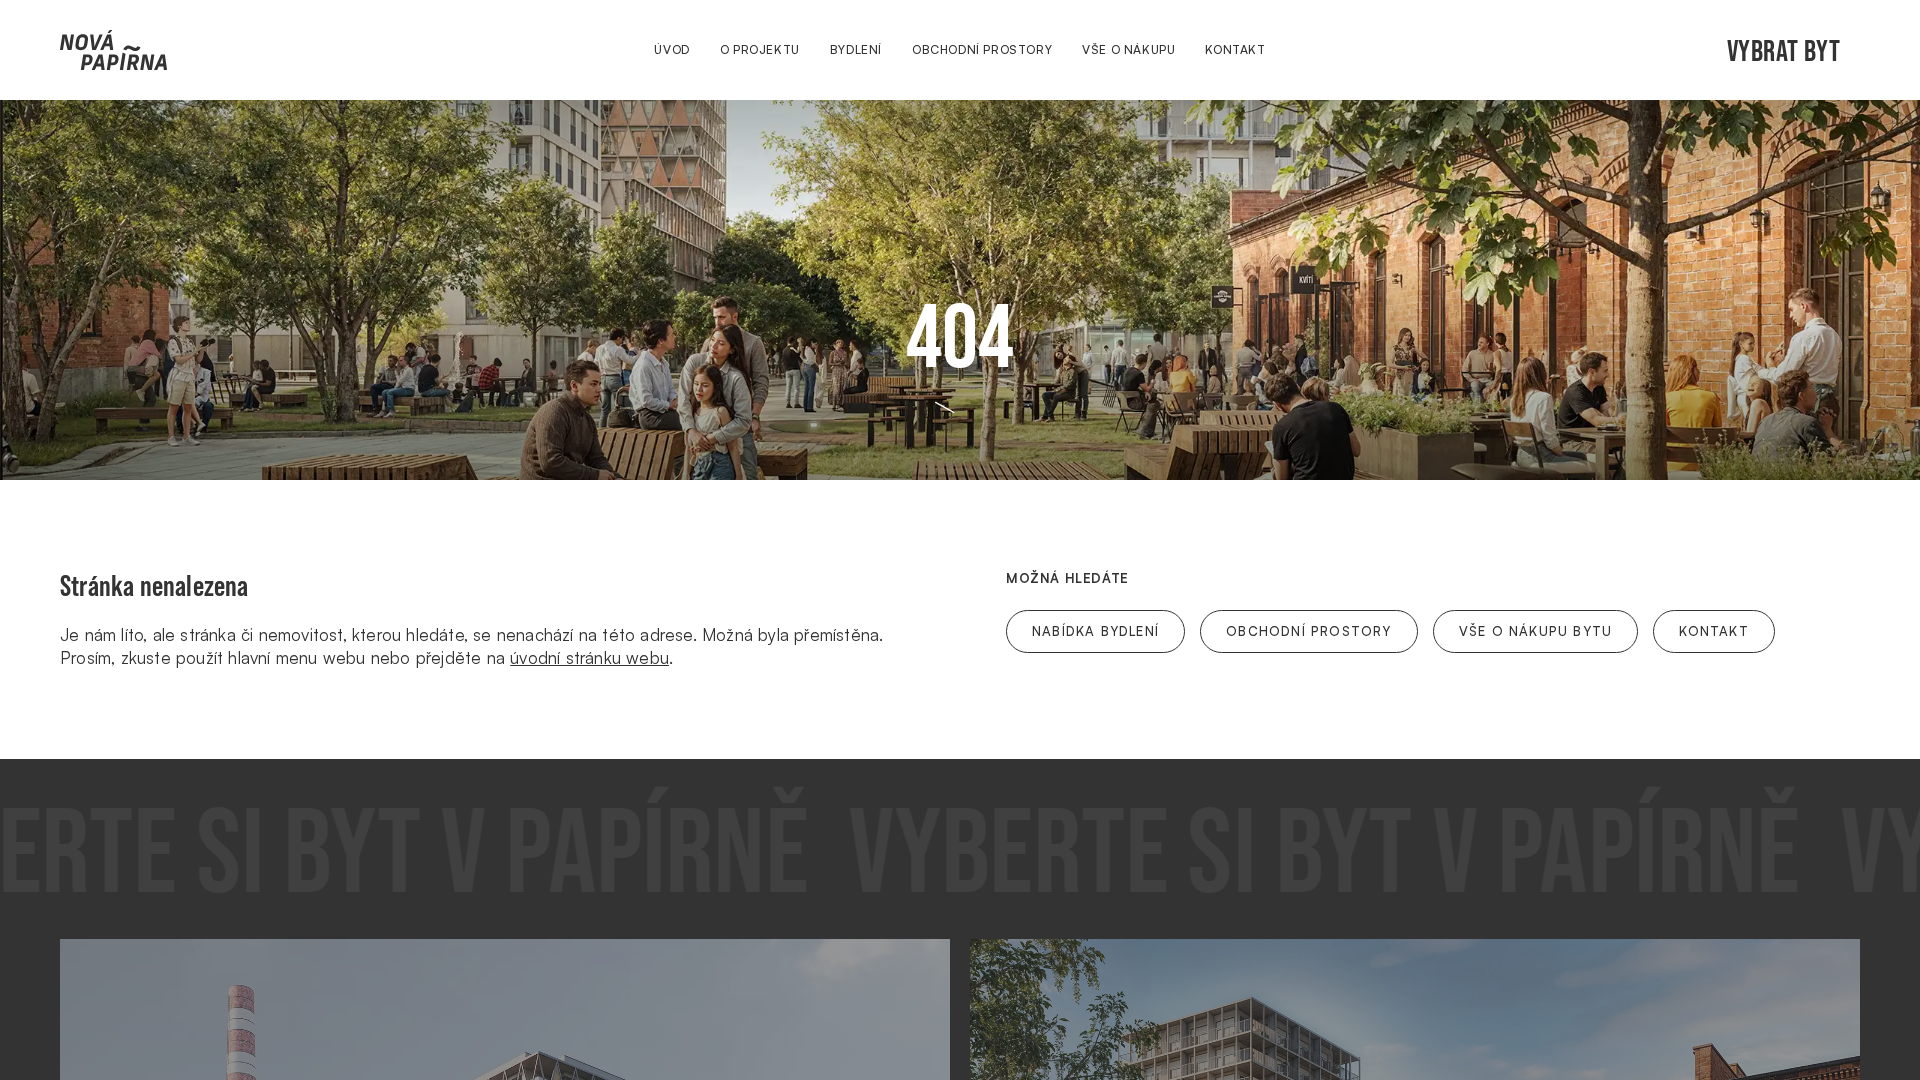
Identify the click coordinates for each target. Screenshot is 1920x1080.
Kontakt (1235, 49)
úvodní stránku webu (589, 657)
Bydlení (856, 49)
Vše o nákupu (1128, 49)
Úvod (671, 49)
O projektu (760, 49)
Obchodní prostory (982, 49)
